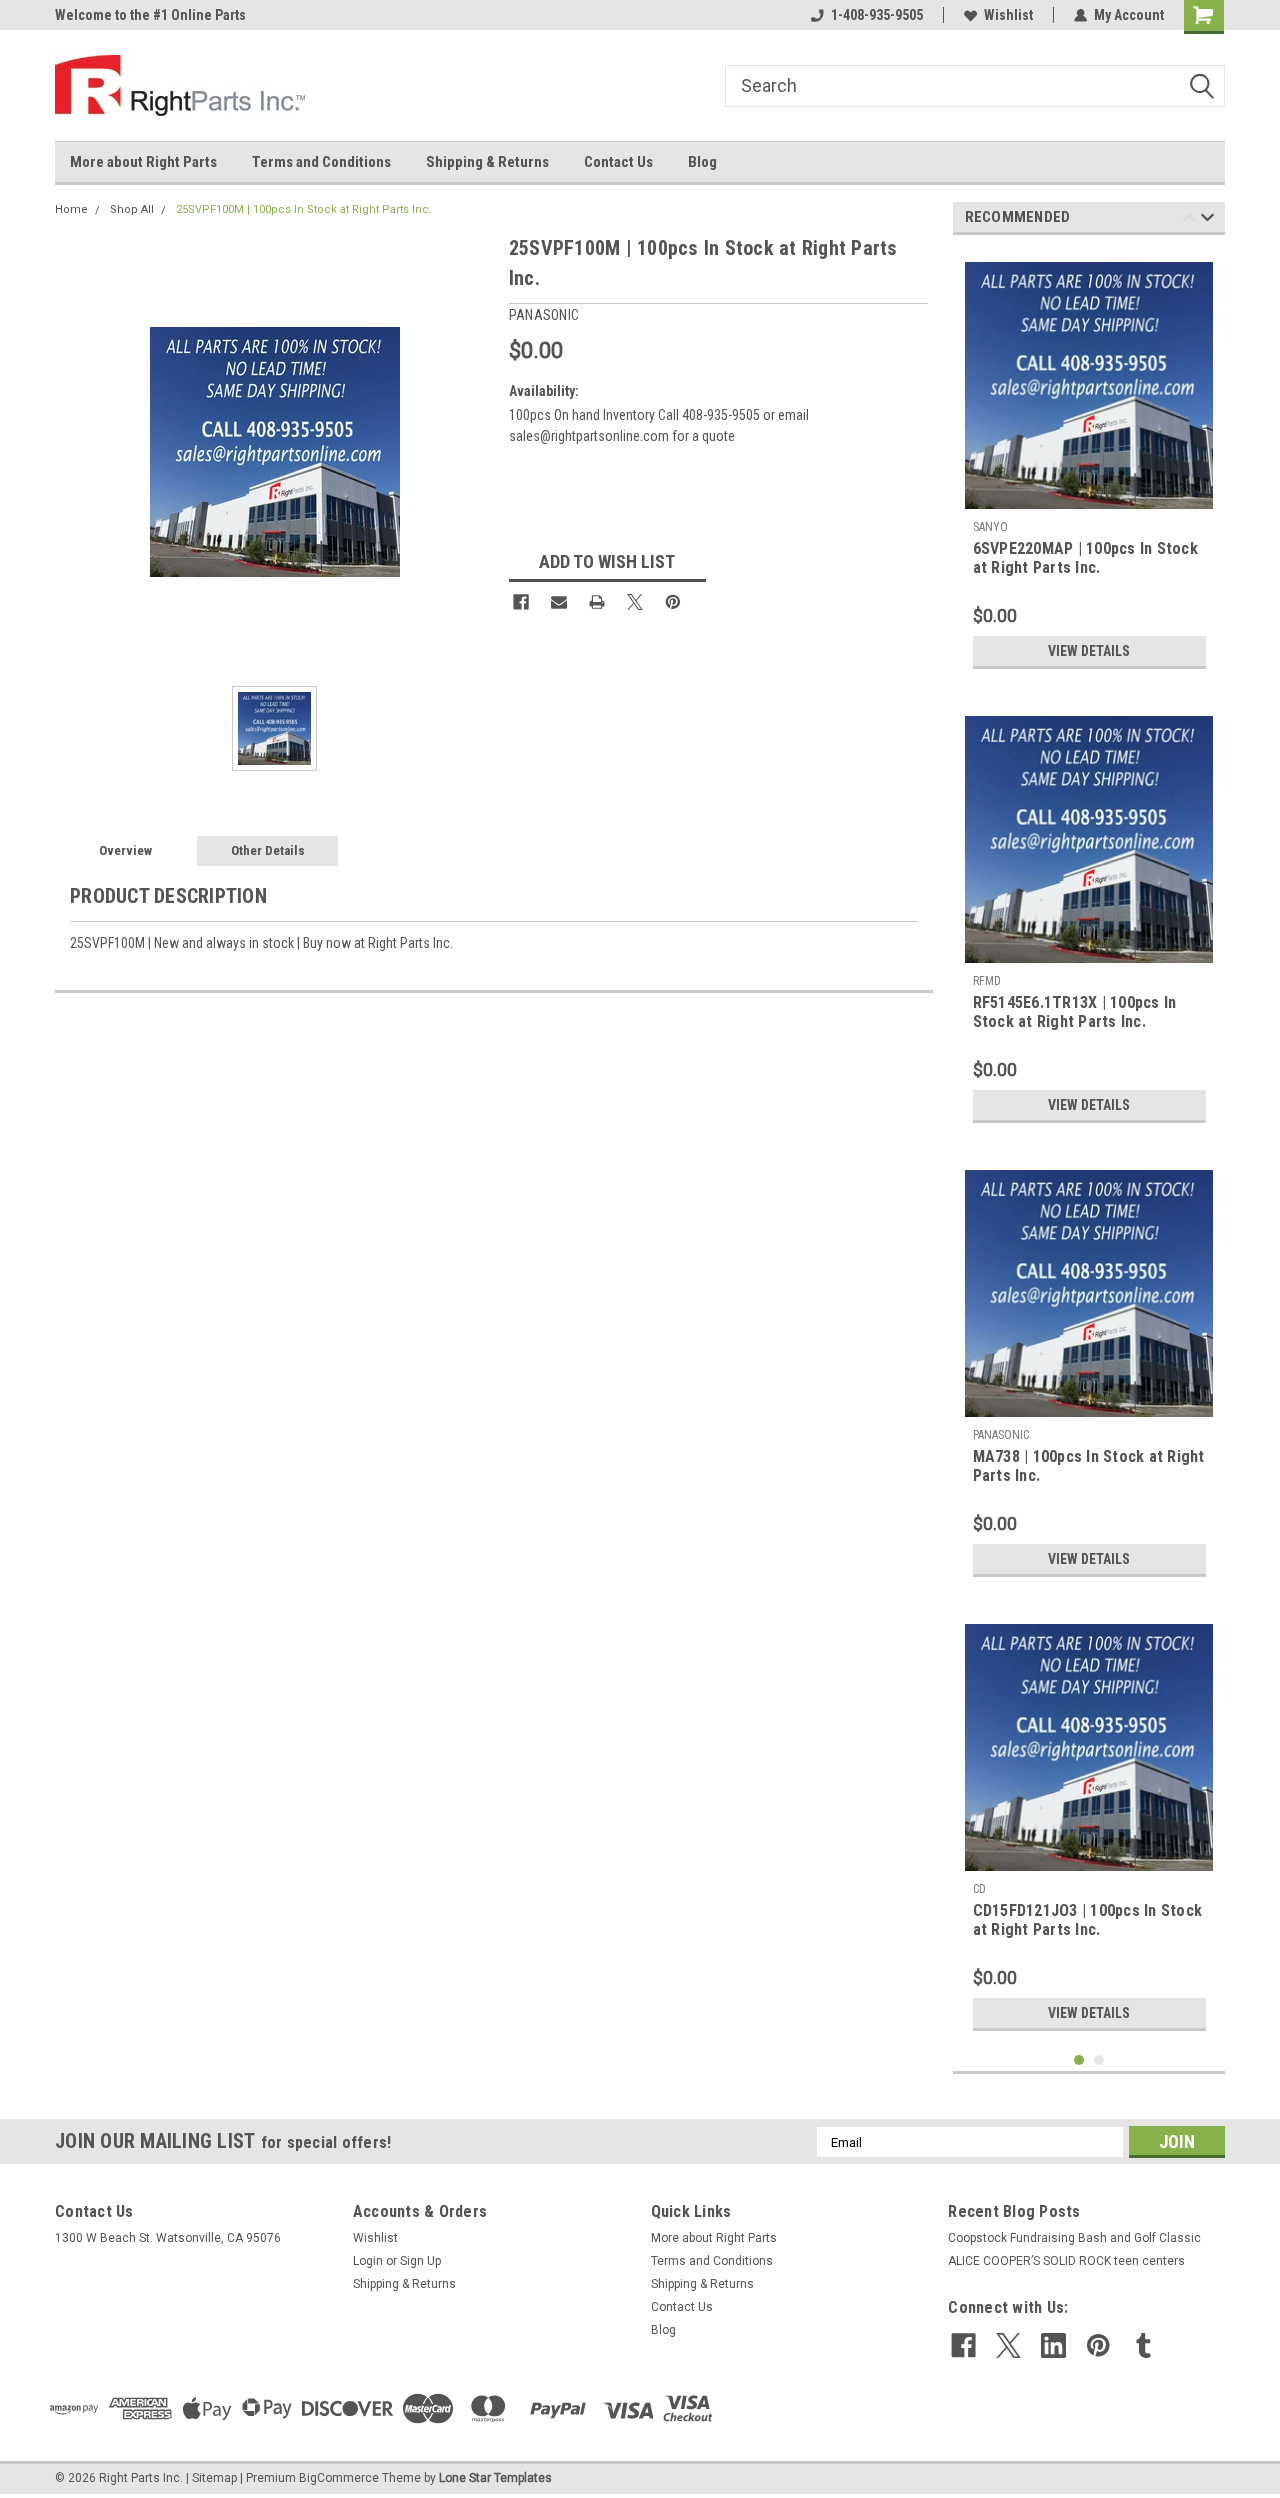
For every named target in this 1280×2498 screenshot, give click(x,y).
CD (979, 1889)
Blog (702, 162)
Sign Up (420, 2261)
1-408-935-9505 (877, 15)
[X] (635, 602)
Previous (1189, 220)
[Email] (559, 602)
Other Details (268, 850)
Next (1207, 220)
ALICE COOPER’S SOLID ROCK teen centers (1066, 2261)
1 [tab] (1079, 2060)
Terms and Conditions (321, 162)
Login (368, 2261)
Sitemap (214, 2478)
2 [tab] (1099, 2060)
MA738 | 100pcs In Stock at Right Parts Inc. (1089, 1466)
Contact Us (618, 162)
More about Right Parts (143, 162)
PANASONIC (1001, 1435)
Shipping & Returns (487, 162)
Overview (125, 850)
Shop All (132, 209)
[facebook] (963, 2345)
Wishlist (1008, 15)
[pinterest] (1098, 2345)
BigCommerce (339, 2478)
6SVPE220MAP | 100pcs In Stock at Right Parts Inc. (1085, 558)
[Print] (597, 602)
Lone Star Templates (495, 2478)
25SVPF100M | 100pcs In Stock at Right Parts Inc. (304, 209)
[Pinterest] (673, 602)
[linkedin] (1053, 2345)
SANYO (992, 527)
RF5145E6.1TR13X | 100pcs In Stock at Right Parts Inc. (1075, 1012)
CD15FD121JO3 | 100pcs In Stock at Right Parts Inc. (1088, 1920)
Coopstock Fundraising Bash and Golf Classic (1074, 2238)
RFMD (987, 981)
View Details (1089, 651)
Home (71, 209)
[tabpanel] (1089, 464)
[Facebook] (521, 602)
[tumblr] (1143, 2345)
